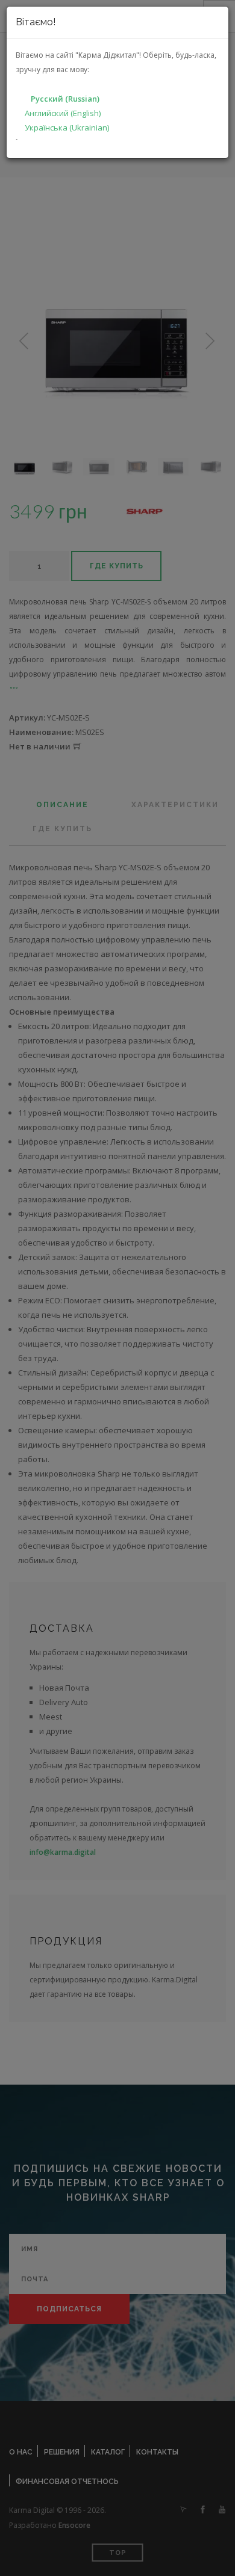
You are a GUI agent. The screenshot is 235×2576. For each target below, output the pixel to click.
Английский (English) (63, 113)
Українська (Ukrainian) (67, 128)
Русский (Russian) (65, 99)
